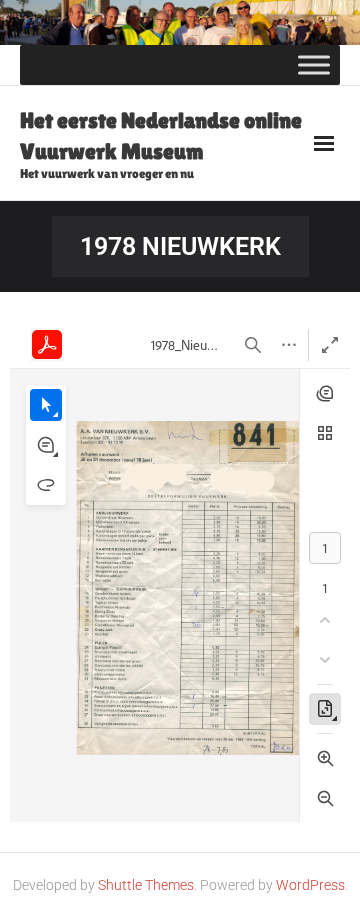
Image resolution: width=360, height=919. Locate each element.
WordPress (310, 885)
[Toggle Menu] (314, 64)
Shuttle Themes (146, 885)
